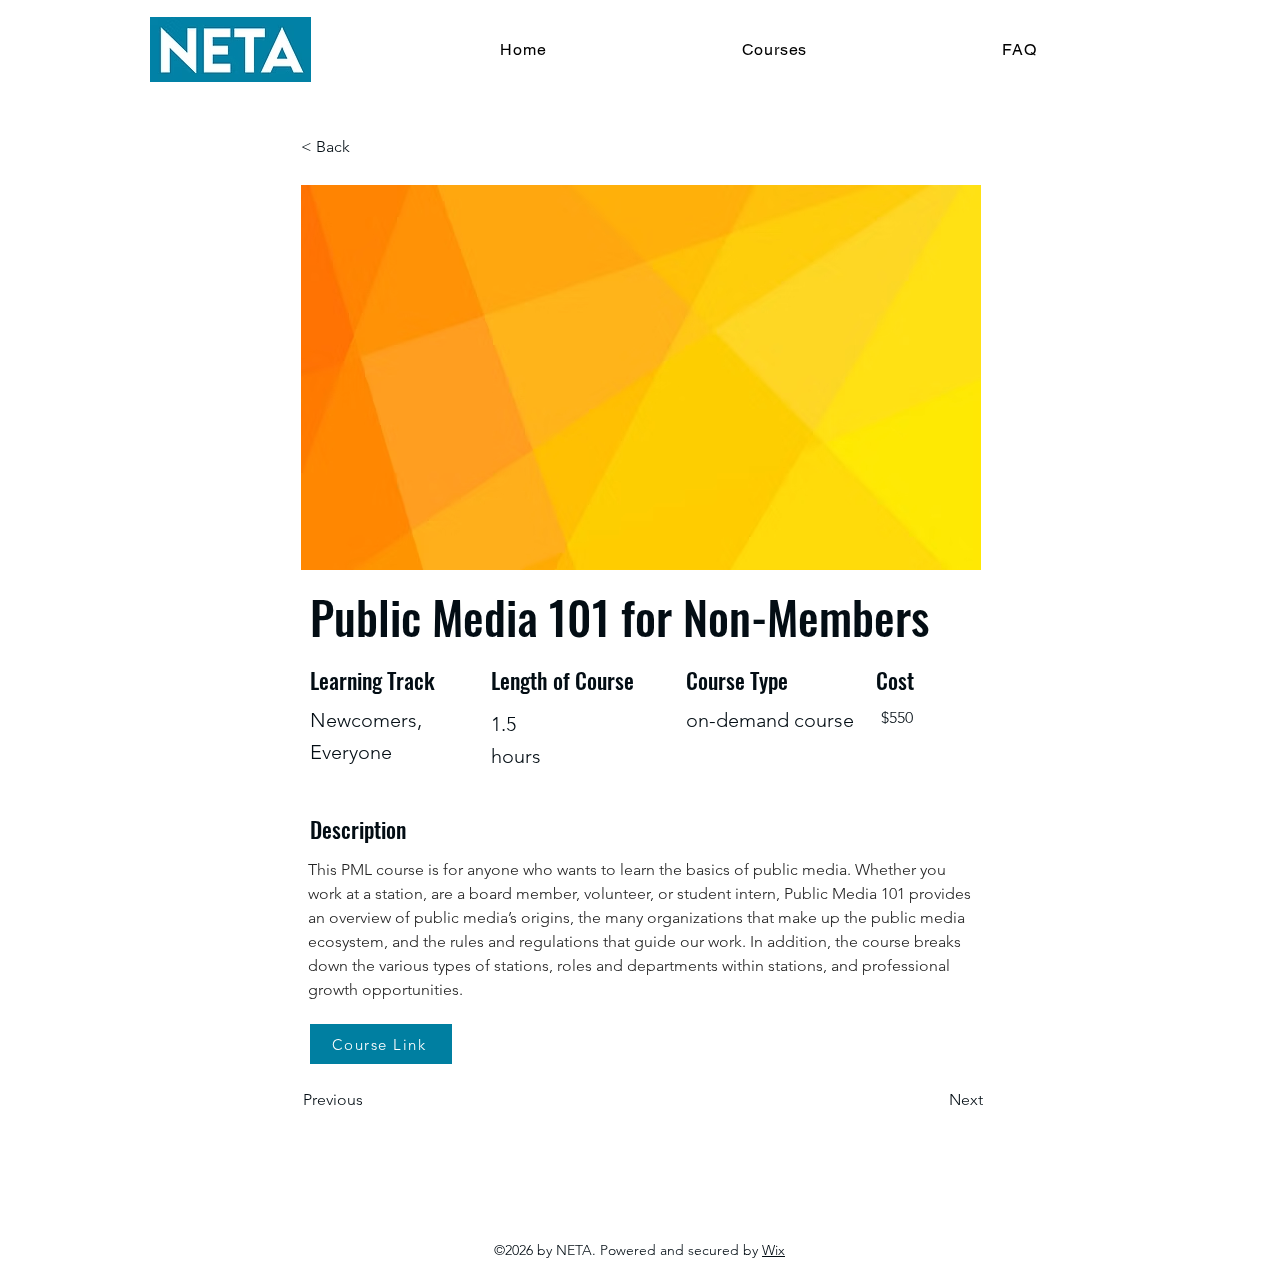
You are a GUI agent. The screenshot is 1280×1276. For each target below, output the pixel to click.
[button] (367, 147)
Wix (773, 1250)
